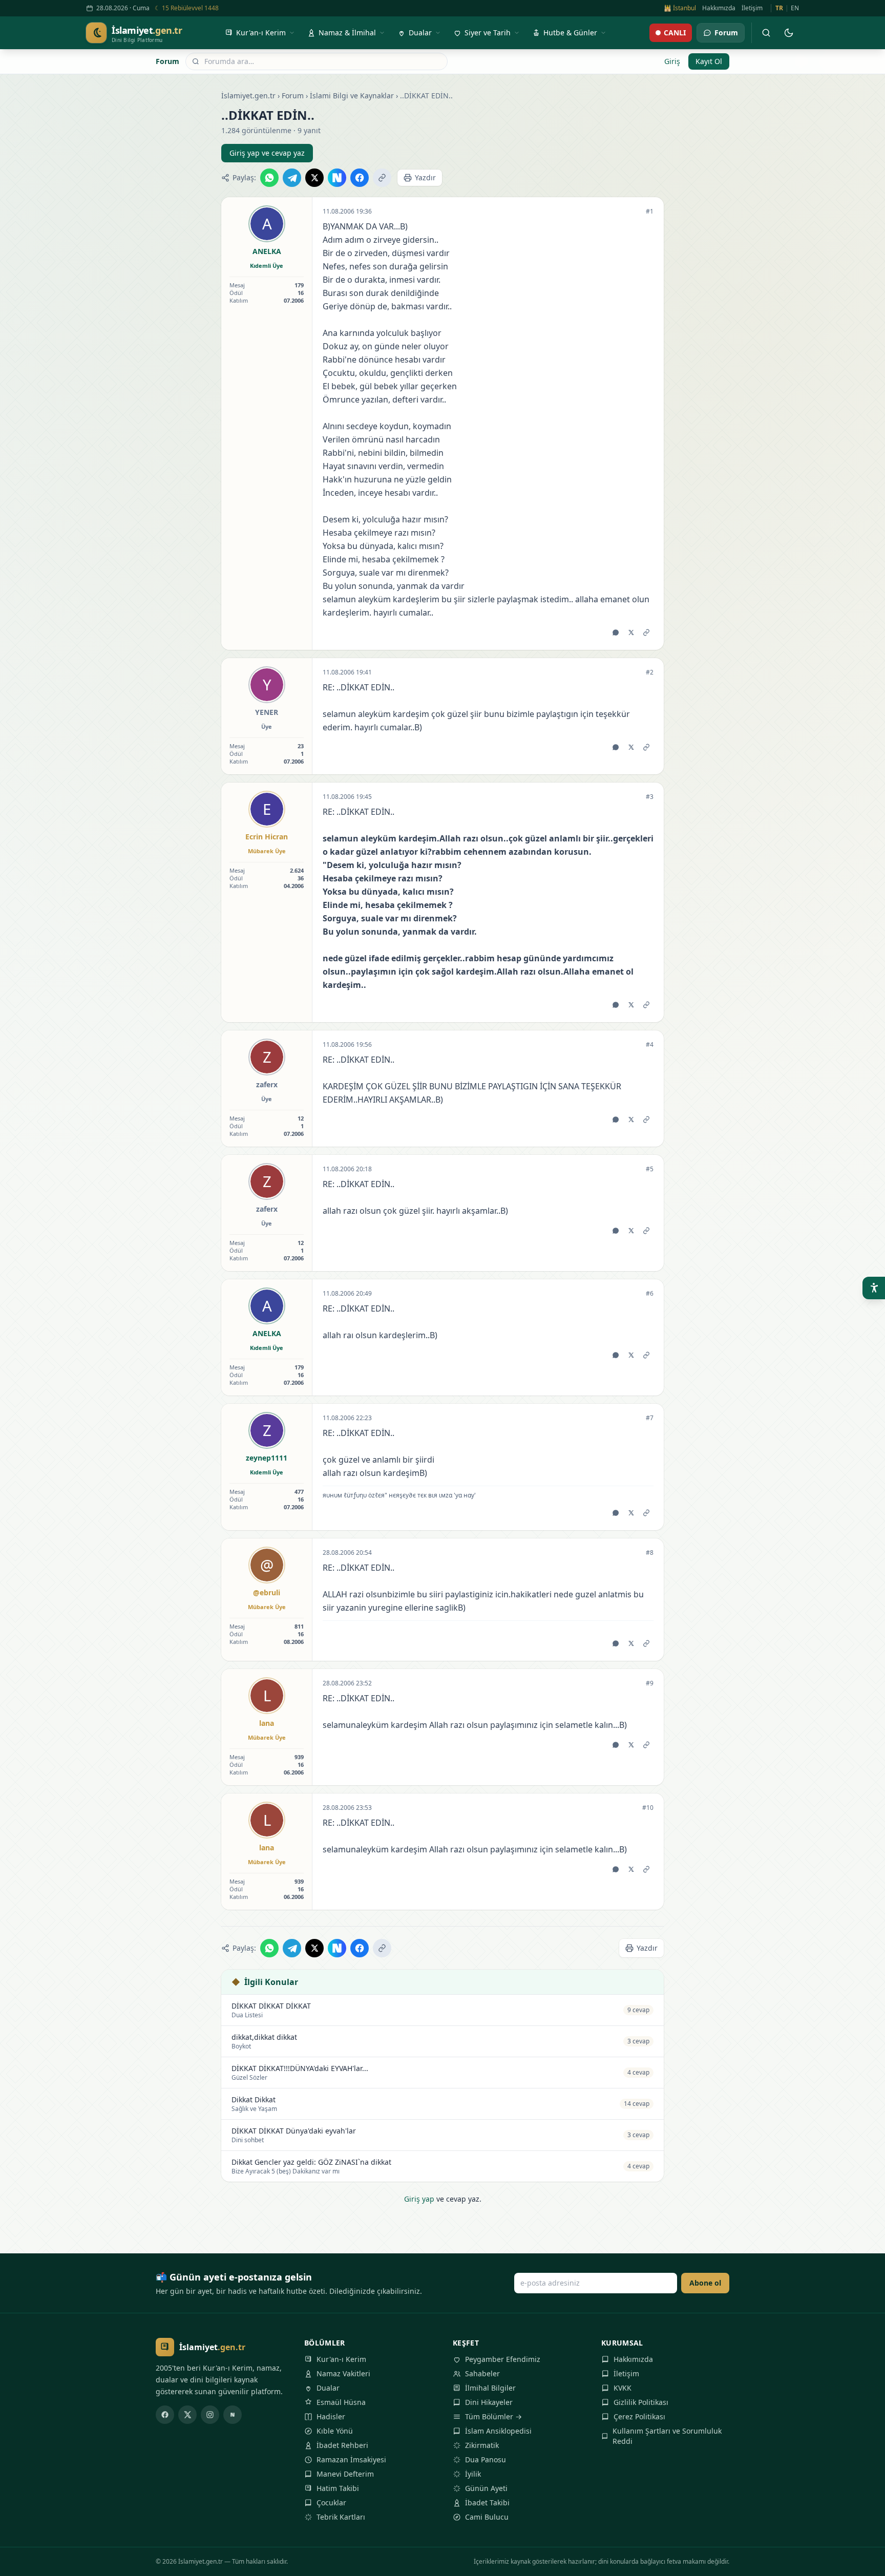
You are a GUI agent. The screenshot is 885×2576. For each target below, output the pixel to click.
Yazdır (425, 177)
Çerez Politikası (639, 2416)
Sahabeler (482, 2373)
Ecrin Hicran (267, 837)
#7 (650, 1418)
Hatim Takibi (338, 2488)
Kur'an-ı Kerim (341, 2359)
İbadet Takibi (487, 2503)
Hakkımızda (719, 8)
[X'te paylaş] (314, 178)
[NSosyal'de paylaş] (337, 178)
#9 (650, 1683)
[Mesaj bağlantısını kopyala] (646, 632)
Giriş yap (419, 2199)
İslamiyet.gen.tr (248, 96)
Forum (167, 61)
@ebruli (267, 1592)
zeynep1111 (267, 1458)
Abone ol (705, 2283)
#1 (650, 212)
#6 (650, 1294)
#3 (650, 797)
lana (267, 1723)
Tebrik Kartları (341, 2517)
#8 (650, 1553)
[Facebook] (165, 2415)
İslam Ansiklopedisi (498, 2431)
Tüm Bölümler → (493, 2416)
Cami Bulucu (487, 2517)
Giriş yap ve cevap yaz (267, 153)
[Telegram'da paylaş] (292, 178)
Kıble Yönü (335, 2431)
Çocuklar (331, 2503)
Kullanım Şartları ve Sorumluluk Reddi (667, 2436)
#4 (650, 1045)
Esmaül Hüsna (341, 2402)
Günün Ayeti (486, 2488)
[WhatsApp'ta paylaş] (269, 178)
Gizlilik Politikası (641, 2402)
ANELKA (267, 251)
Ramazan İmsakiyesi (351, 2459)
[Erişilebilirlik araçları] (874, 1288)
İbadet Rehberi (342, 2445)
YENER (267, 712)
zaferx (267, 1084)
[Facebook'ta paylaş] (360, 178)
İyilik (473, 2474)
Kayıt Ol (709, 61)
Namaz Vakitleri (343, 2373)
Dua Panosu (486, 2459)
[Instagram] (210, 2415)
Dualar (328, 2388)
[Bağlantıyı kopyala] (382, 178)
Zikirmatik (482, 2445)
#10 (648, 1808)
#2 (650, 672)
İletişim (752, 8)
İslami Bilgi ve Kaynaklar (352, 96)
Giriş (672, 61)
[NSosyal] (233, 2415)
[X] (187, 2415)
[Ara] (766, 33)
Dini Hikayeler (489, 2402)
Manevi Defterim (345, 2474)
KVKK (623, 2388)
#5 (650, 1169)
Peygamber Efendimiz (503, 2359)
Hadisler (331, 2416)
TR (779, 8)
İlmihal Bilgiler (490, 2388)
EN (795, 8)
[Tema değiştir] (789, 33)
